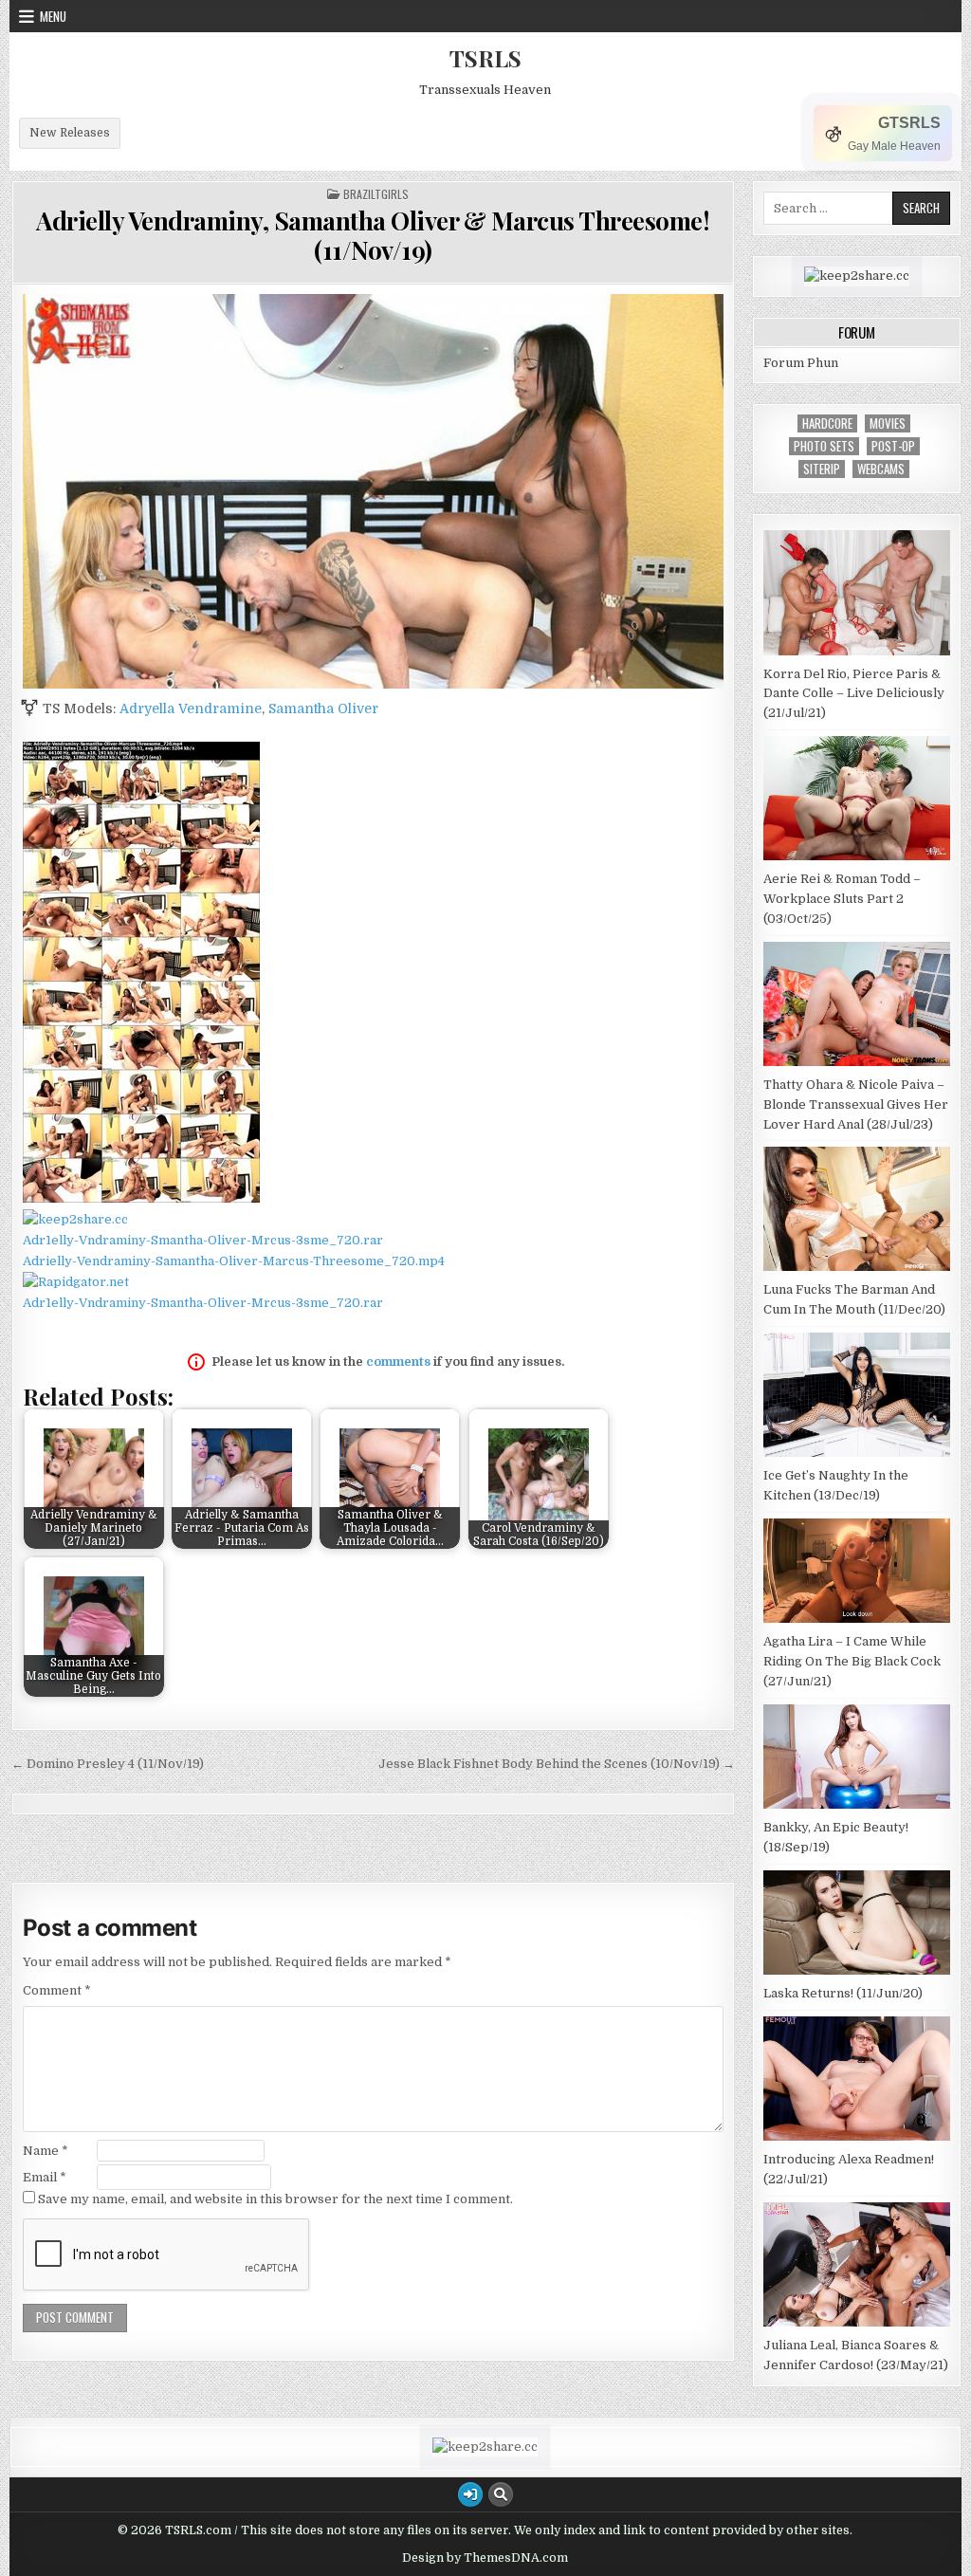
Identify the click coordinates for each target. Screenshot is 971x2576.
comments (398, 1362)
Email (45, 2177)
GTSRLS (909, 123)
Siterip (822, 469)
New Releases (70, 133)
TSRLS (485, 58)
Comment (57, 1990)
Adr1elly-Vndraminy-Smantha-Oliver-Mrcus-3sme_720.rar (203, 1240)
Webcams (881, 469)
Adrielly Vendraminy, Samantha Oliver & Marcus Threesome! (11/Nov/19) (373, 235)
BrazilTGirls (376, 194)
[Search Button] (501, 2494)
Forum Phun (801, 363)
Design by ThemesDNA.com (485, 2558)
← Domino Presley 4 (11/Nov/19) (108, 1764)
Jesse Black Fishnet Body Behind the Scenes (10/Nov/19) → (557, 1764)
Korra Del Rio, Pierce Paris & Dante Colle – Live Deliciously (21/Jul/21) (854, 694)
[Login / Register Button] (470, 2494)
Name (46, 2151)
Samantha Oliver (323, 708)
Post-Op (893, 446)
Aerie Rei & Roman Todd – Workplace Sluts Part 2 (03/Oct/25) (842, 899)
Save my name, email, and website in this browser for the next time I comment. (275, 2199)
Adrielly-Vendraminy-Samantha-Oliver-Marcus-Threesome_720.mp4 (234, 1261)
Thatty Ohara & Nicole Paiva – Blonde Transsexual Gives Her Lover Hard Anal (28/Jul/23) (856, 1104)
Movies (888, 423)
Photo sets (824, 446)
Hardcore (827, 423)
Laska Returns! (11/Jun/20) (843, 1993)
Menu (53, 16)
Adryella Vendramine (191, 708)
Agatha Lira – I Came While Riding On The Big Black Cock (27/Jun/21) (852, 1661)
